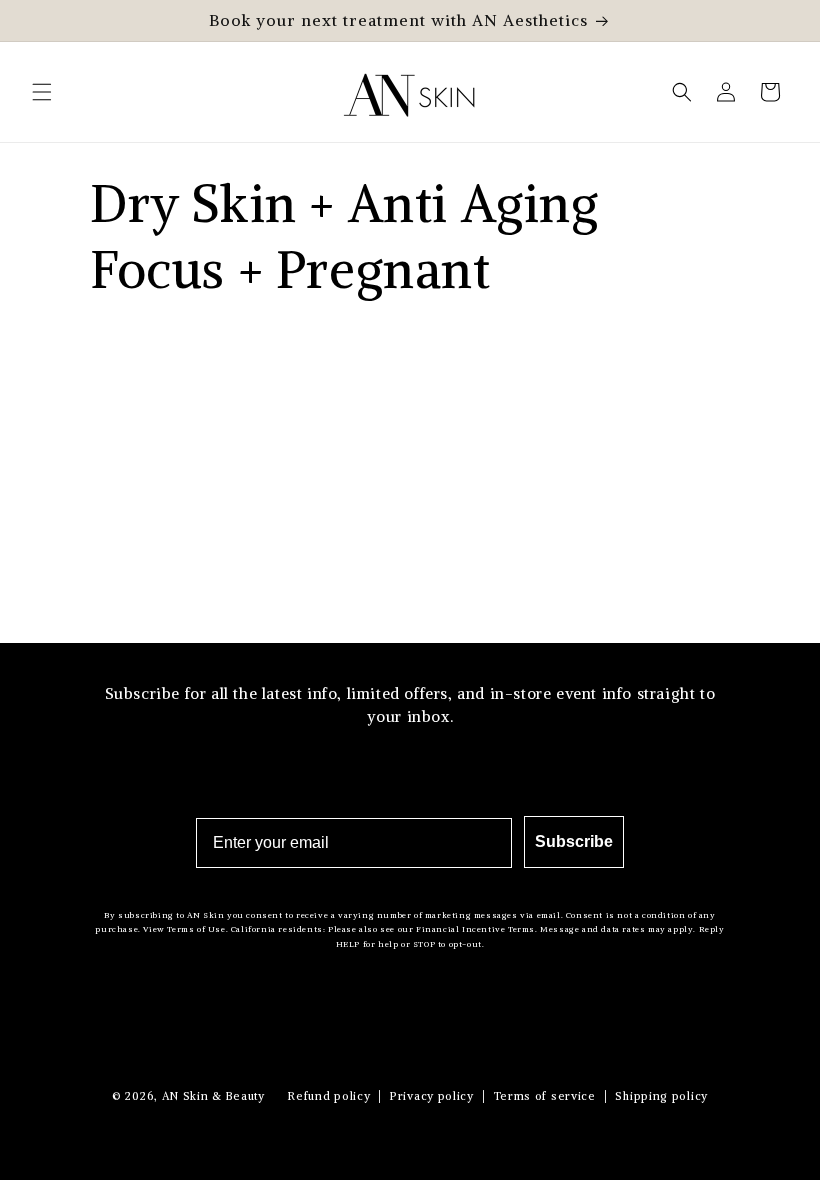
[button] (42, 92)
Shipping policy (661, 1096)
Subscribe (574, 841)
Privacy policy (432, 1096)
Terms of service (545, 1096)
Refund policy (329, 1096)
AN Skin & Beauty (213, 1096)
